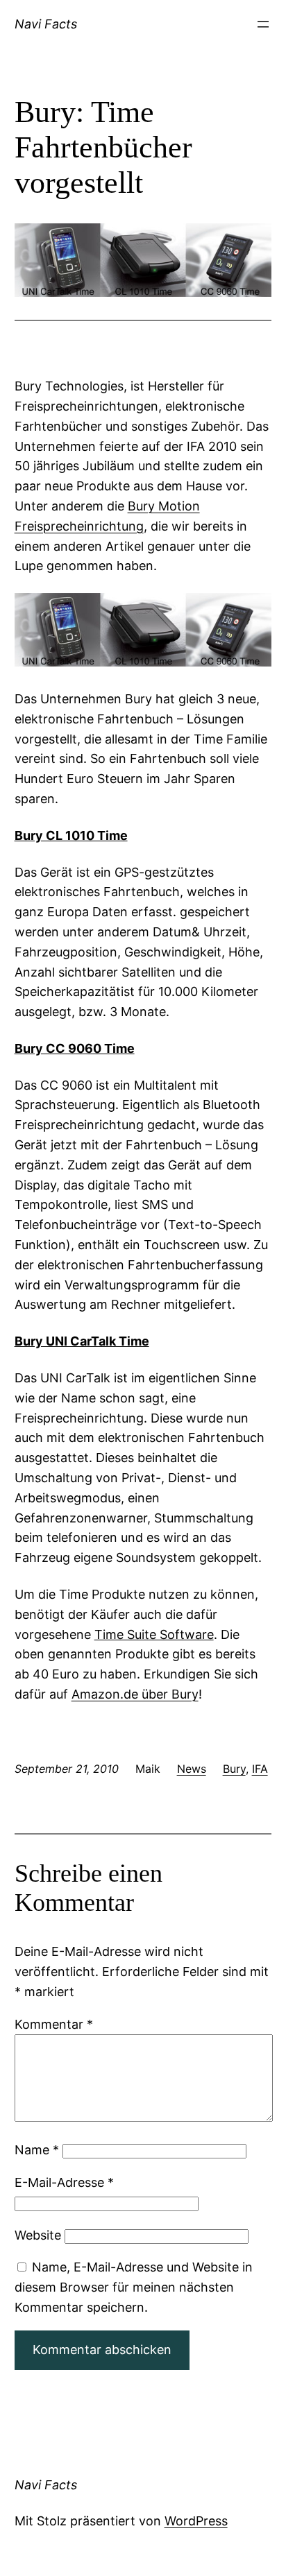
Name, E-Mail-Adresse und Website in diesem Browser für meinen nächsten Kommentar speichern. (134, 2287)
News (192, 1769)
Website (38, 2235)
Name (37, 2150)
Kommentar (54, 2024)
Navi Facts (46, 24)
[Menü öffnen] (263, 24)
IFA (260, 1769)
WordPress (196, 2521)
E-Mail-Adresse (64, 2182)
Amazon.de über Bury (135, 1694)
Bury (234, 1769)
